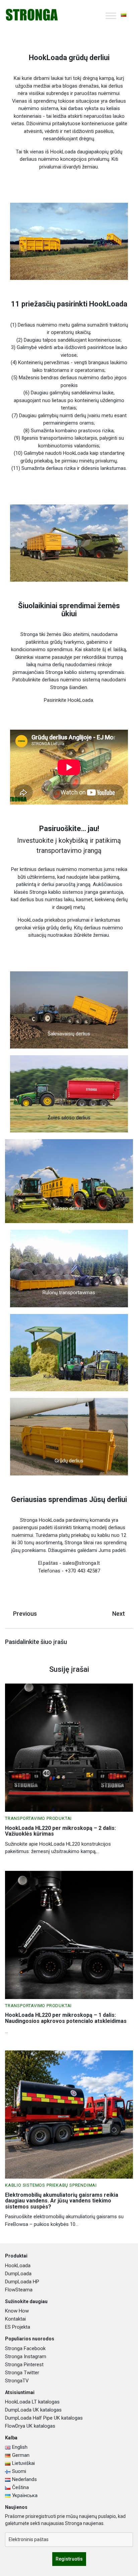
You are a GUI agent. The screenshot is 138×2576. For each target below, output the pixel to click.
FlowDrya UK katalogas (30, 2426)
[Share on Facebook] (117, 1643)
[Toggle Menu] (111, 16)
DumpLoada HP (22, 2282)
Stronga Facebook (25, 2348)
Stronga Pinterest (24, 2365)
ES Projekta (18, 2327)
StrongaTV (17, 2381)
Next (119, 1614)
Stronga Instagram (26, 2356)
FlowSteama (19, 2290)
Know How (17, 2311)
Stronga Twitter (22, 2373)
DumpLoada (18, 2274)
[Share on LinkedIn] (128, 1643)
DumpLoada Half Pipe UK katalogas (44, 2418)
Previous (25, 1614)
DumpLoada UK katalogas (33, 2410)
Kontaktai (15, 2319)
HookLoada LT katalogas (32, 2402)
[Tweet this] (106, 1643)
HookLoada (18, 2266)
